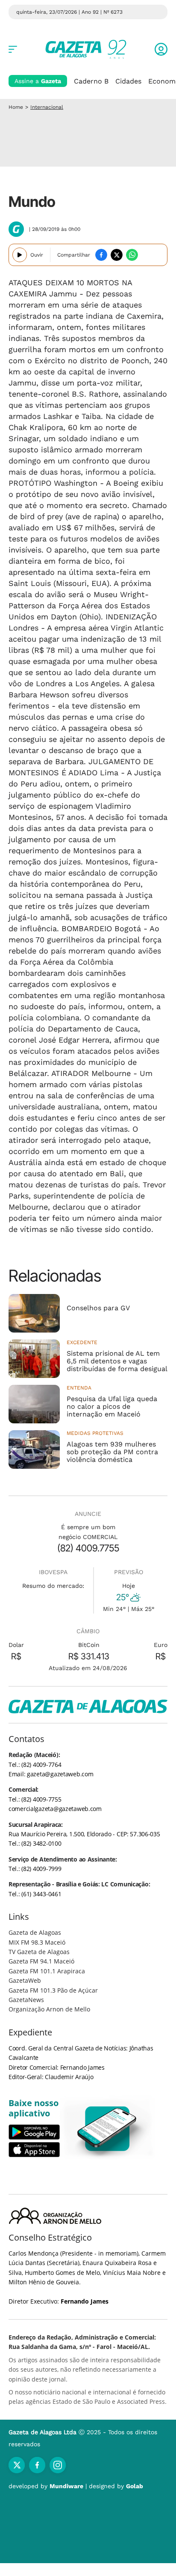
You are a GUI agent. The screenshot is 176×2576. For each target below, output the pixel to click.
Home (16, 107)
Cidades (128, 81)
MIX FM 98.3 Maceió (37, 1942)
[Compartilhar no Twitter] (117, 255)
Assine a (38, 81)
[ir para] (107, 2129)
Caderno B (91, 81)
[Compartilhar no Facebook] (101, 255)
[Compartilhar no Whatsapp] (132, 255)
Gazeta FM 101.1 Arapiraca (47, 1971)
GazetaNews (26, 2000)
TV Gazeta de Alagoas (39, 1952)
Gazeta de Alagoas (35, 1932)
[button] (161, 49)
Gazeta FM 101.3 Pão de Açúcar (53, 1990)
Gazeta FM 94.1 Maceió (41, 1961)
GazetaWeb (25, 1980)
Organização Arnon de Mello (49, 2009)
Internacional (47, 107)
